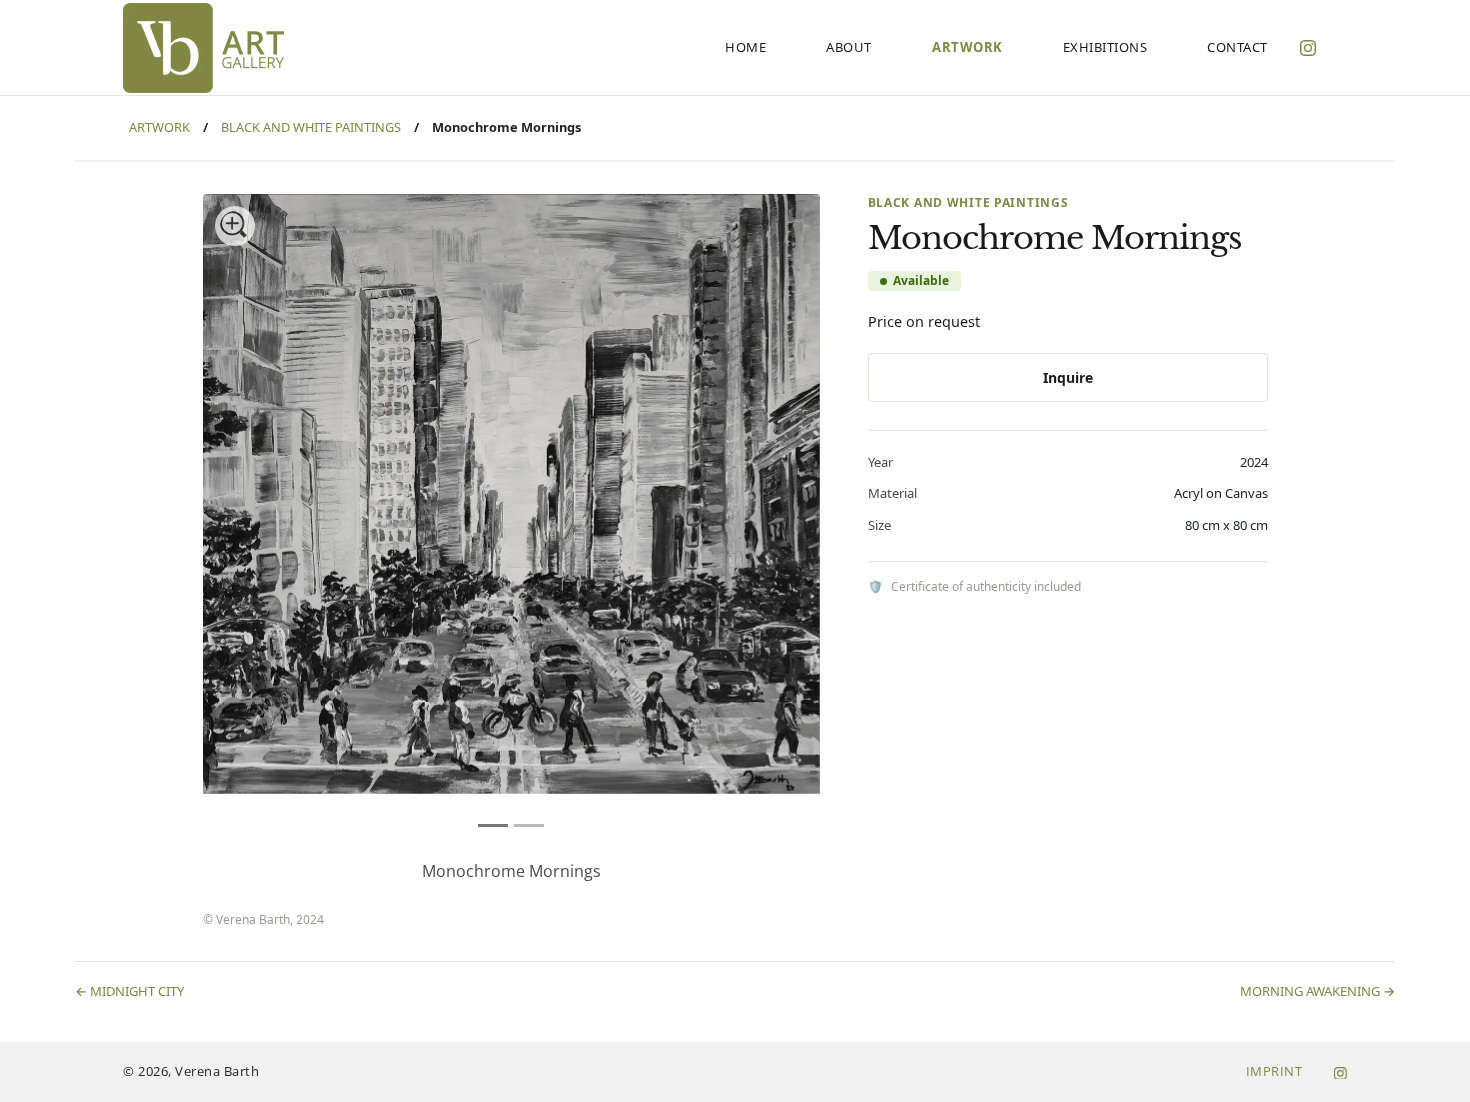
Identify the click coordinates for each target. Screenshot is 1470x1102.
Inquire (1068, 377)
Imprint (1274, 1071)
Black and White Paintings (311, 127)
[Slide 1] (493, 825)
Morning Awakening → (1317, 991)
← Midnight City (129, 991)
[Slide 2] (529, 825)
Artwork (159, 127)
